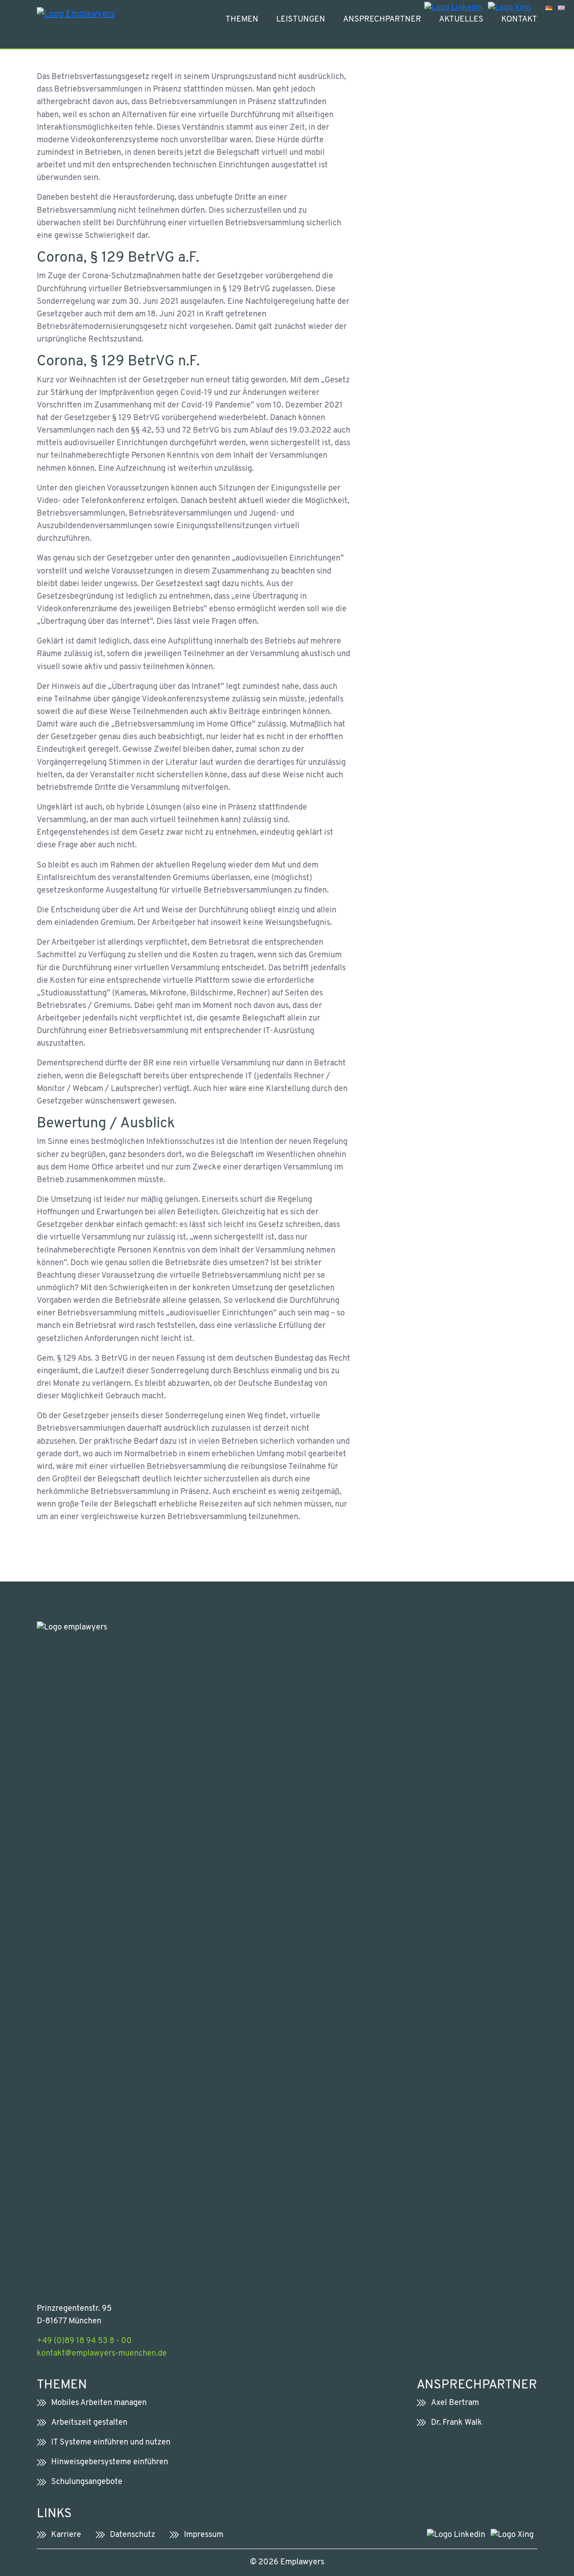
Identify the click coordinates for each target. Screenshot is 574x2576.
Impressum (204, 2535)
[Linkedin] (453, 8)
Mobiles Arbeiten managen (99, 2403)
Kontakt (519, 20)
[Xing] (509, 8)
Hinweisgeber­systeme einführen (110, 2462)
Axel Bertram (455, 2403)
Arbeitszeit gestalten (89, 2423)
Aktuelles (461, 20)
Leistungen (301, 20)
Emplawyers (302, 2562)
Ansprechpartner (382, 20)
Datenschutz (133, 2535)
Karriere (66, 2535)
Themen (242, 20)
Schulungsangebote (87, 2482)
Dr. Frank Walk (457, 2423)
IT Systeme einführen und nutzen (111, 2442)
